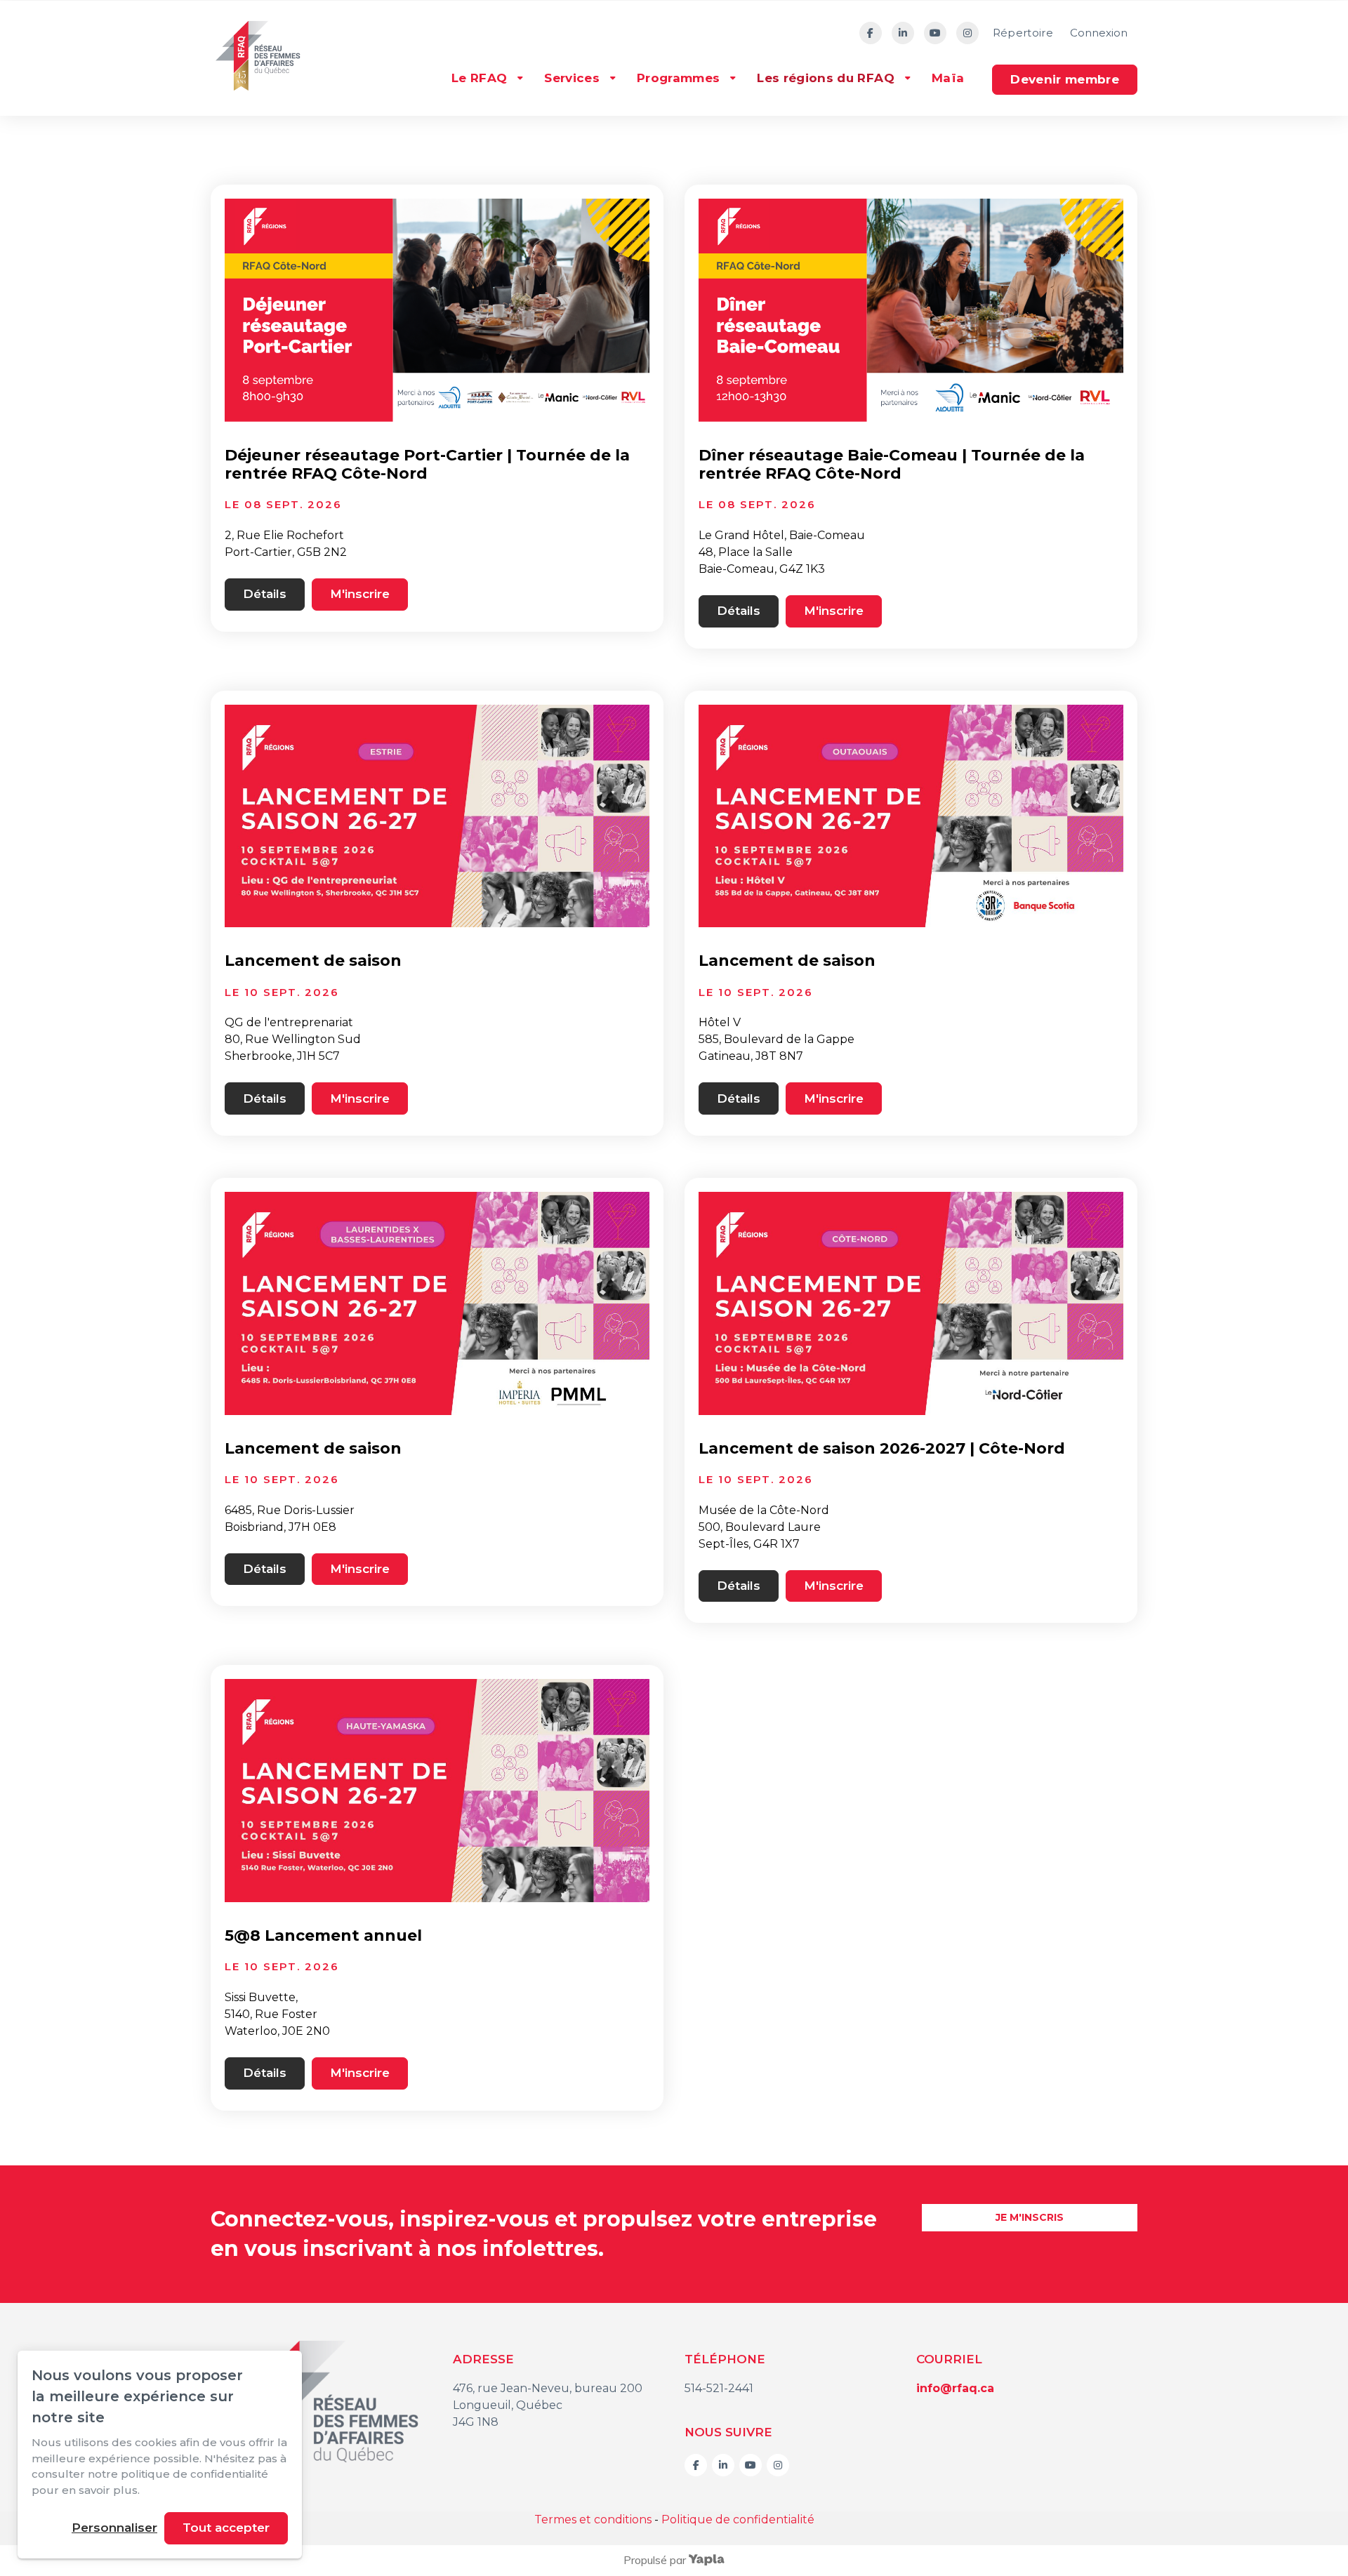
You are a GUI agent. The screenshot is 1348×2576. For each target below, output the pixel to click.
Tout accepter (226, 2528)
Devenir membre (1065, 79)
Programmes (678, 78)
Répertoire (1023, 33)
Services (572, 78)
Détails (265, 594)
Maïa (948, 78)
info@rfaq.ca (955, 2388)
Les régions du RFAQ (825, 78)
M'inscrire (360, 594)
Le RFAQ (479, 78)
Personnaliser (114, 2528)
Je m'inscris (1030, 2217)
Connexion (1099, 33)
